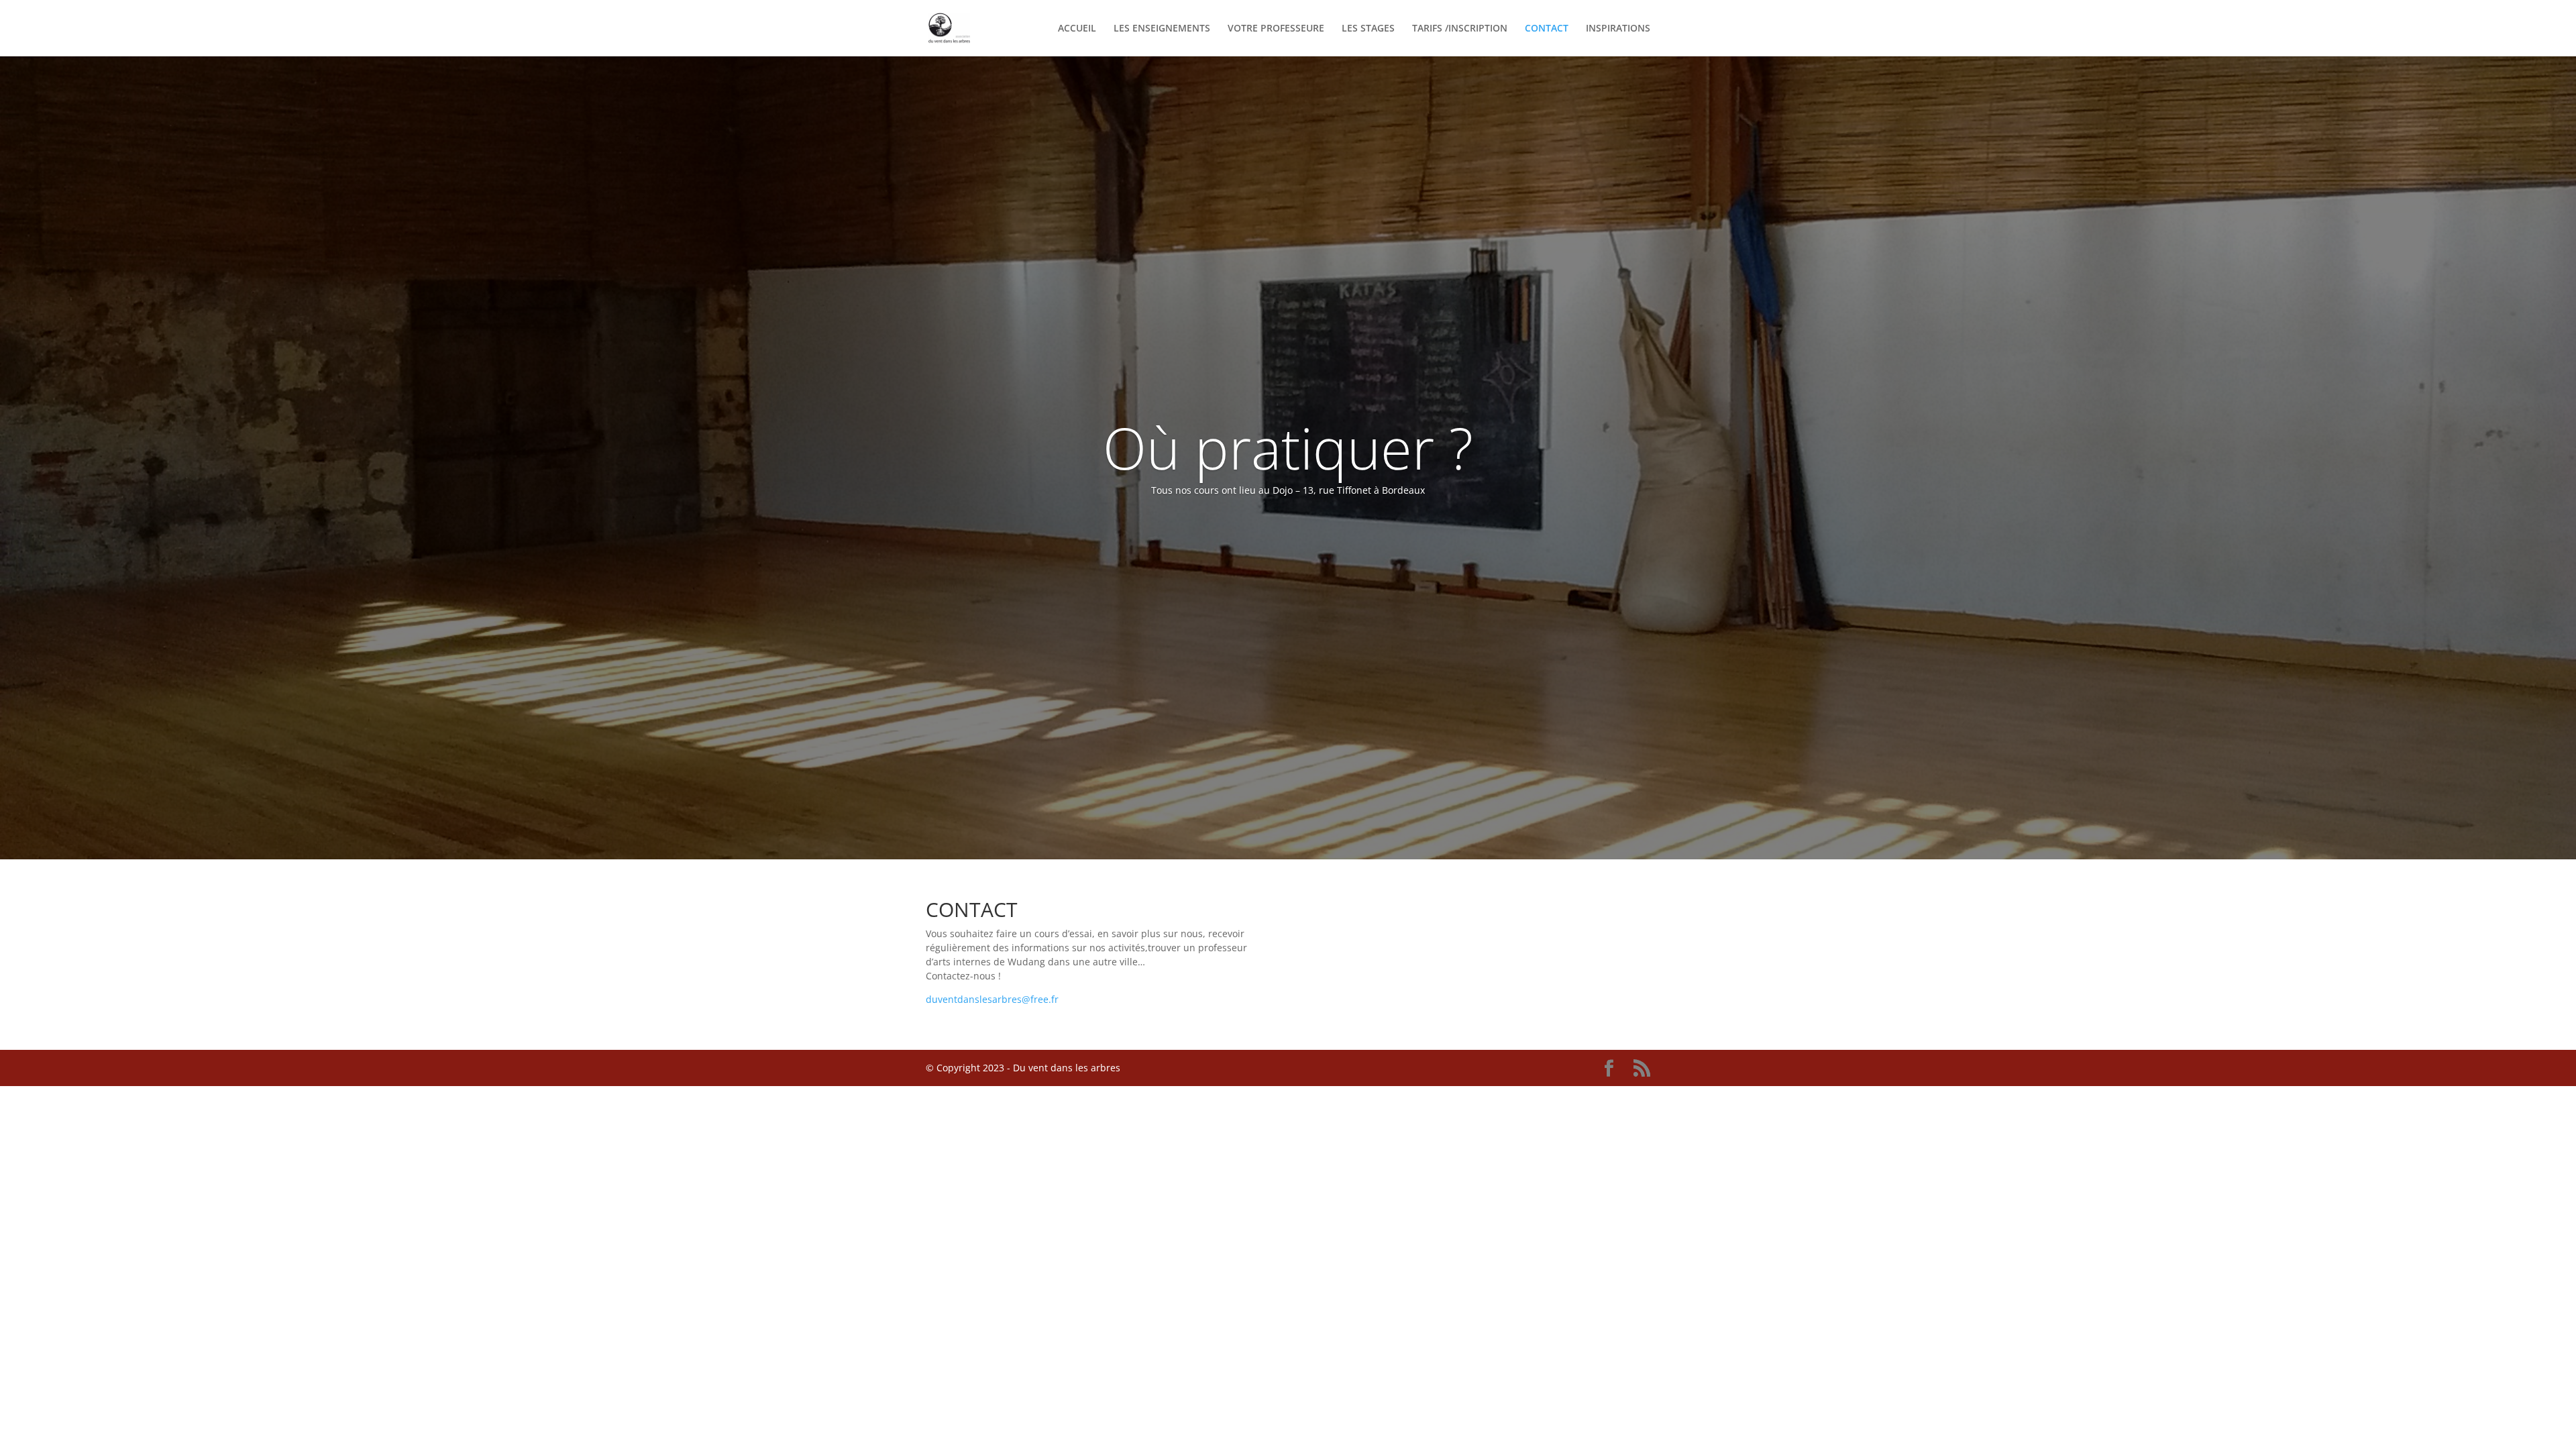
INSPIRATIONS (1618, 29)
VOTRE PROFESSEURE (1276, 29)
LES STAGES (1368, 29)
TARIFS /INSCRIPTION (1460, 29)
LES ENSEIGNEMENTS (1162, 29)
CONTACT (1547, 29)
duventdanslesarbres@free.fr (992, 999)
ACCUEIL (1077, 29)
